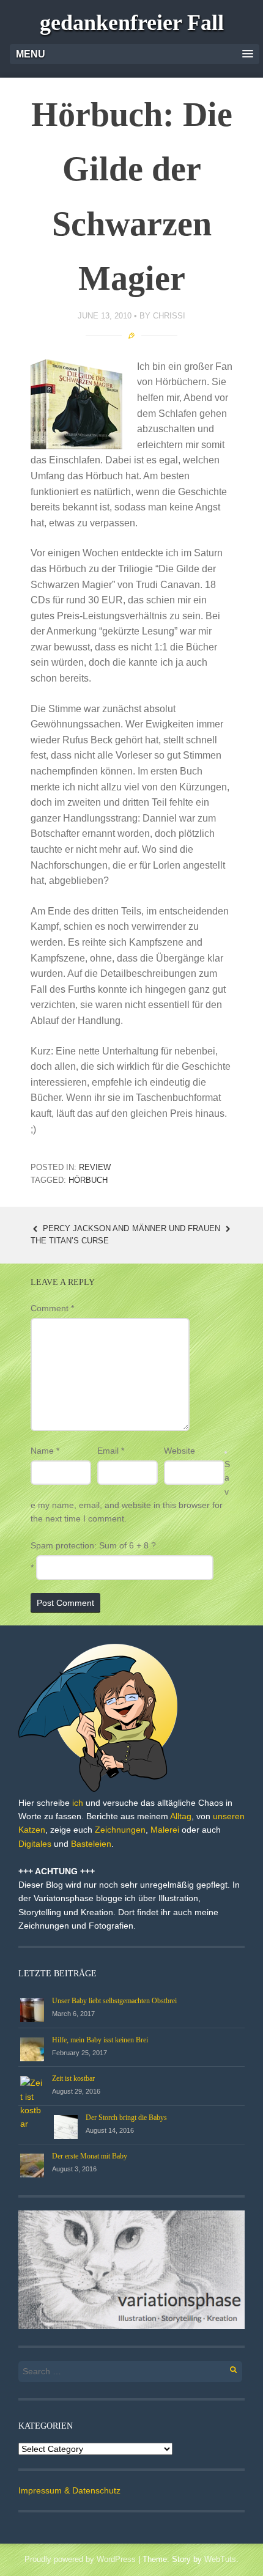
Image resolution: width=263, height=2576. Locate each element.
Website (180, 1451)
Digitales (35, 1844)
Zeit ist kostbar (73, 2078)
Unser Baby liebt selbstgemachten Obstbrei (114, 2001)
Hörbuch (88, 1180)
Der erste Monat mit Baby (90, 2156)
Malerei (165, 1830)
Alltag (181, 1816)
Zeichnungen (120, 1830)
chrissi (169, 316)
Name (45, 1451)
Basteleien (91, 1844)
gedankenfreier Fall (132, 23)
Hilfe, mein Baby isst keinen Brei (100, 2040)
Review (95, 1167)
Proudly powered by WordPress (80, 2559)
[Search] (227, 2368)
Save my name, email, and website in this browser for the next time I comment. (130, 1492)
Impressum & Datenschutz (69, 2490)
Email (111, 1451)
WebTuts (220, 2559)
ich (78, 1803)
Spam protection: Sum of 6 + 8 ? (93, 1545)
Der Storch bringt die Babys (126, 2118)
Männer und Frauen (177, 1228)
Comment (52, 1308)
